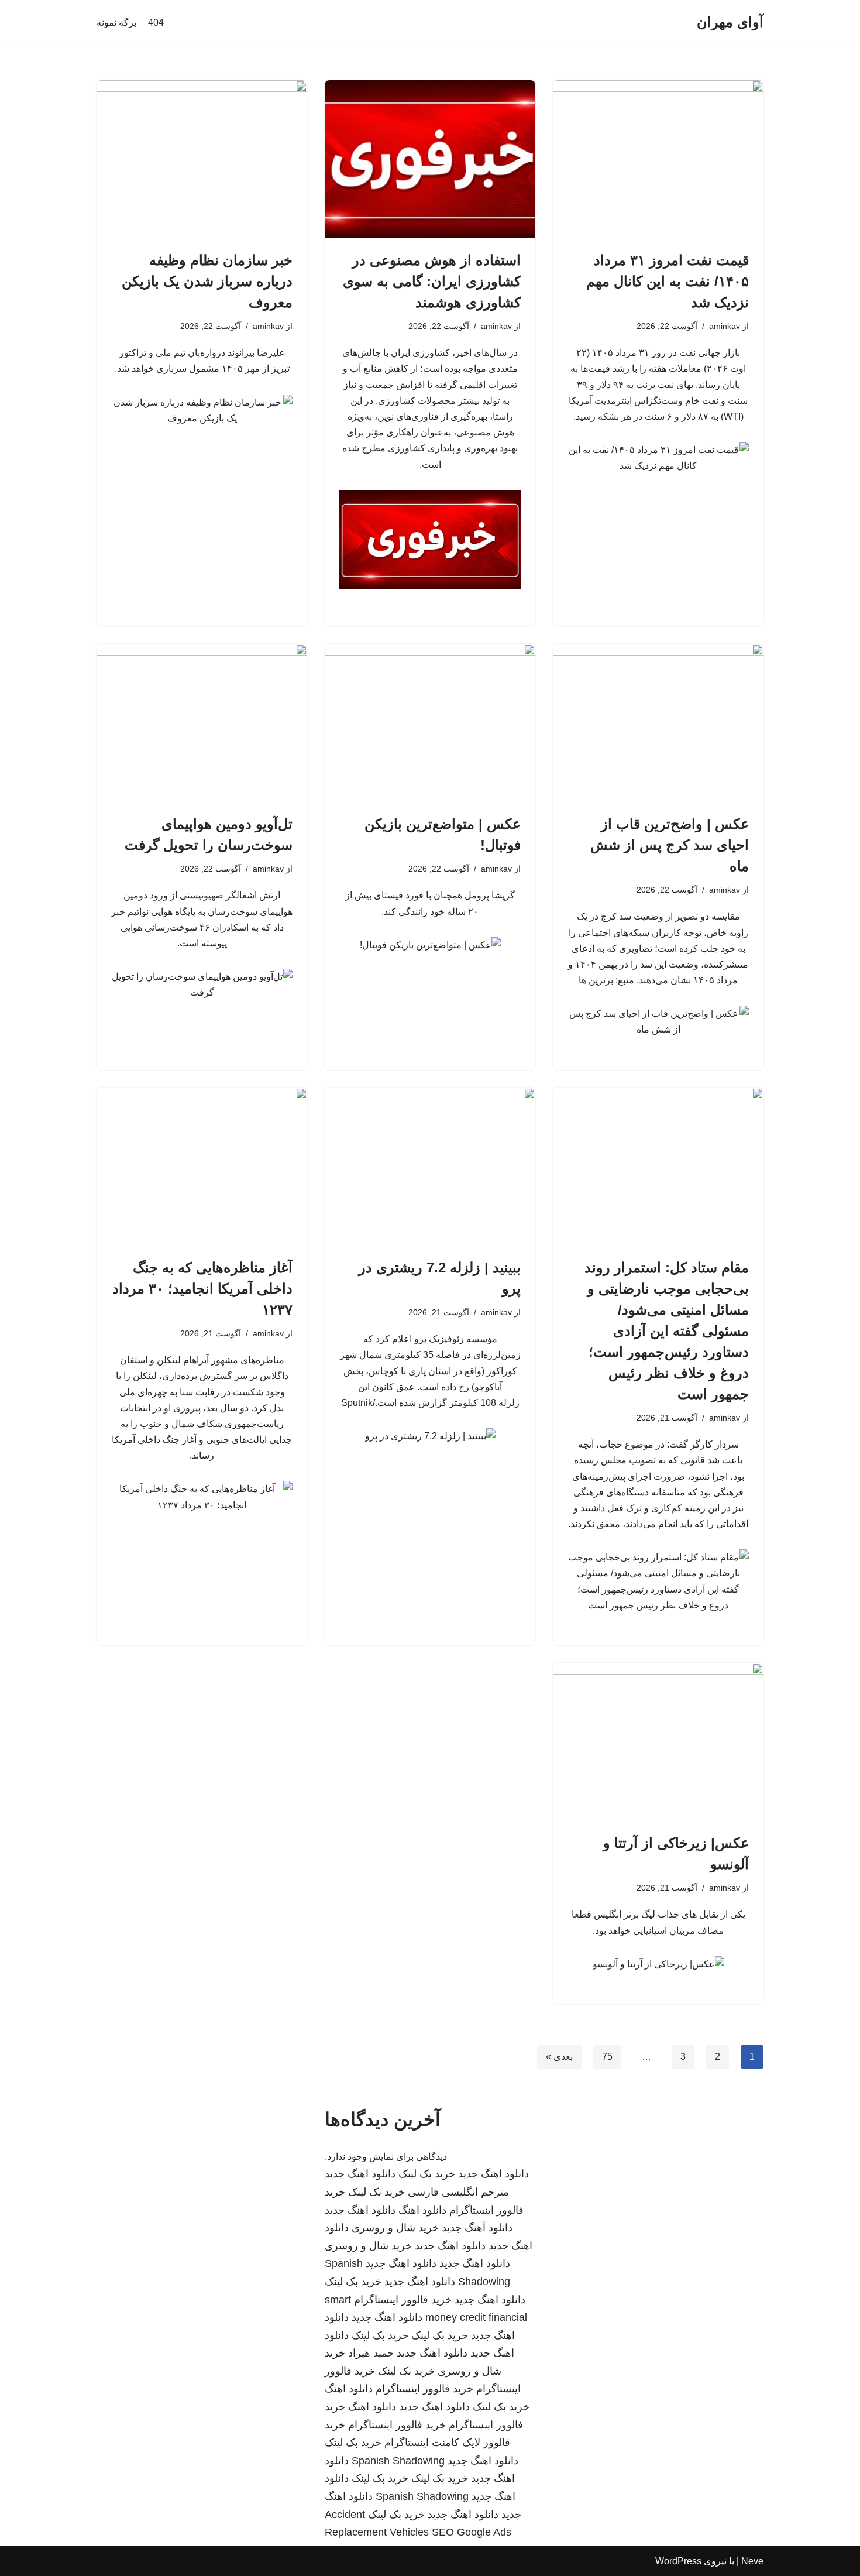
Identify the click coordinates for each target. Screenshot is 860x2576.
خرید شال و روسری (395, 2228)
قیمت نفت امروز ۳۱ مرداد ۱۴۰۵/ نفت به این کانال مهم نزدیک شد (668, 281)
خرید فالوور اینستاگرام (403, 2300)
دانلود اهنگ (422, 2210)
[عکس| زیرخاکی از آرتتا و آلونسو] (658, 1742)
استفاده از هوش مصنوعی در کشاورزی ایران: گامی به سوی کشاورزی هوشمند (432, 281)
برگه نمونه (116, 23)
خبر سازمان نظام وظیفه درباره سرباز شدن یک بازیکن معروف (207, 281)
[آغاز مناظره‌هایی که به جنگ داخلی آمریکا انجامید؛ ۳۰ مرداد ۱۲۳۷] (202, 1167)
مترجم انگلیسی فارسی (458, 2192)
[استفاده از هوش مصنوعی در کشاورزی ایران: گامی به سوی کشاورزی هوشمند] (430, 159)
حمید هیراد (371, 2353)
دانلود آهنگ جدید (477, 2228)
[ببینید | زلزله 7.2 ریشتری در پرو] (430, 1167)
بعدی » (559, 2057)
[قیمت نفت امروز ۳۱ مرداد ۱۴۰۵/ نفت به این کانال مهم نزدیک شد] (658, 159)
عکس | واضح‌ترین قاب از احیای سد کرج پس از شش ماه (670, 845)
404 (156, 23)
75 (607, 2057)
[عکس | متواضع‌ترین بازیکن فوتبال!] (430, 723)
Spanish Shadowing (398, 2461)
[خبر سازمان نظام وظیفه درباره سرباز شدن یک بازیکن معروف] (202, 159)
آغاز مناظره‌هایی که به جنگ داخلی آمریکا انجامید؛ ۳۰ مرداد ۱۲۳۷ (202, 1289)
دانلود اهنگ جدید (493, 2174)
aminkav (725, 326)
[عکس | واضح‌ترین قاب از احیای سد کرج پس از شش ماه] (658, 723)
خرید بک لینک (427, 2174)
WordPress (678, 2561)
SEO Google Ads (472, 2532)
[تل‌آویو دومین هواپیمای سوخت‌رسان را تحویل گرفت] (202, 723)
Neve (752, 2561)
